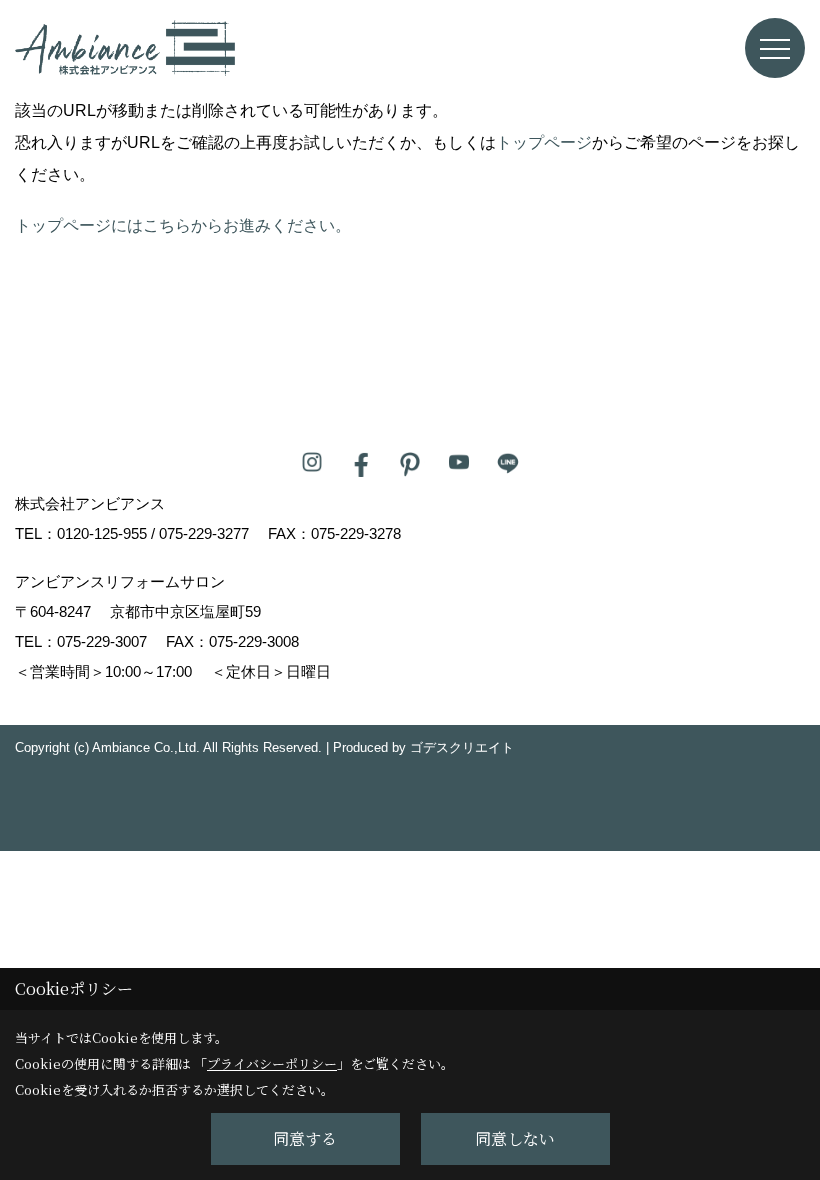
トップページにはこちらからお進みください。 (183, 225)
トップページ (544, 142)
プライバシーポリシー (272, 1063)
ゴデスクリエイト (462, 747)
